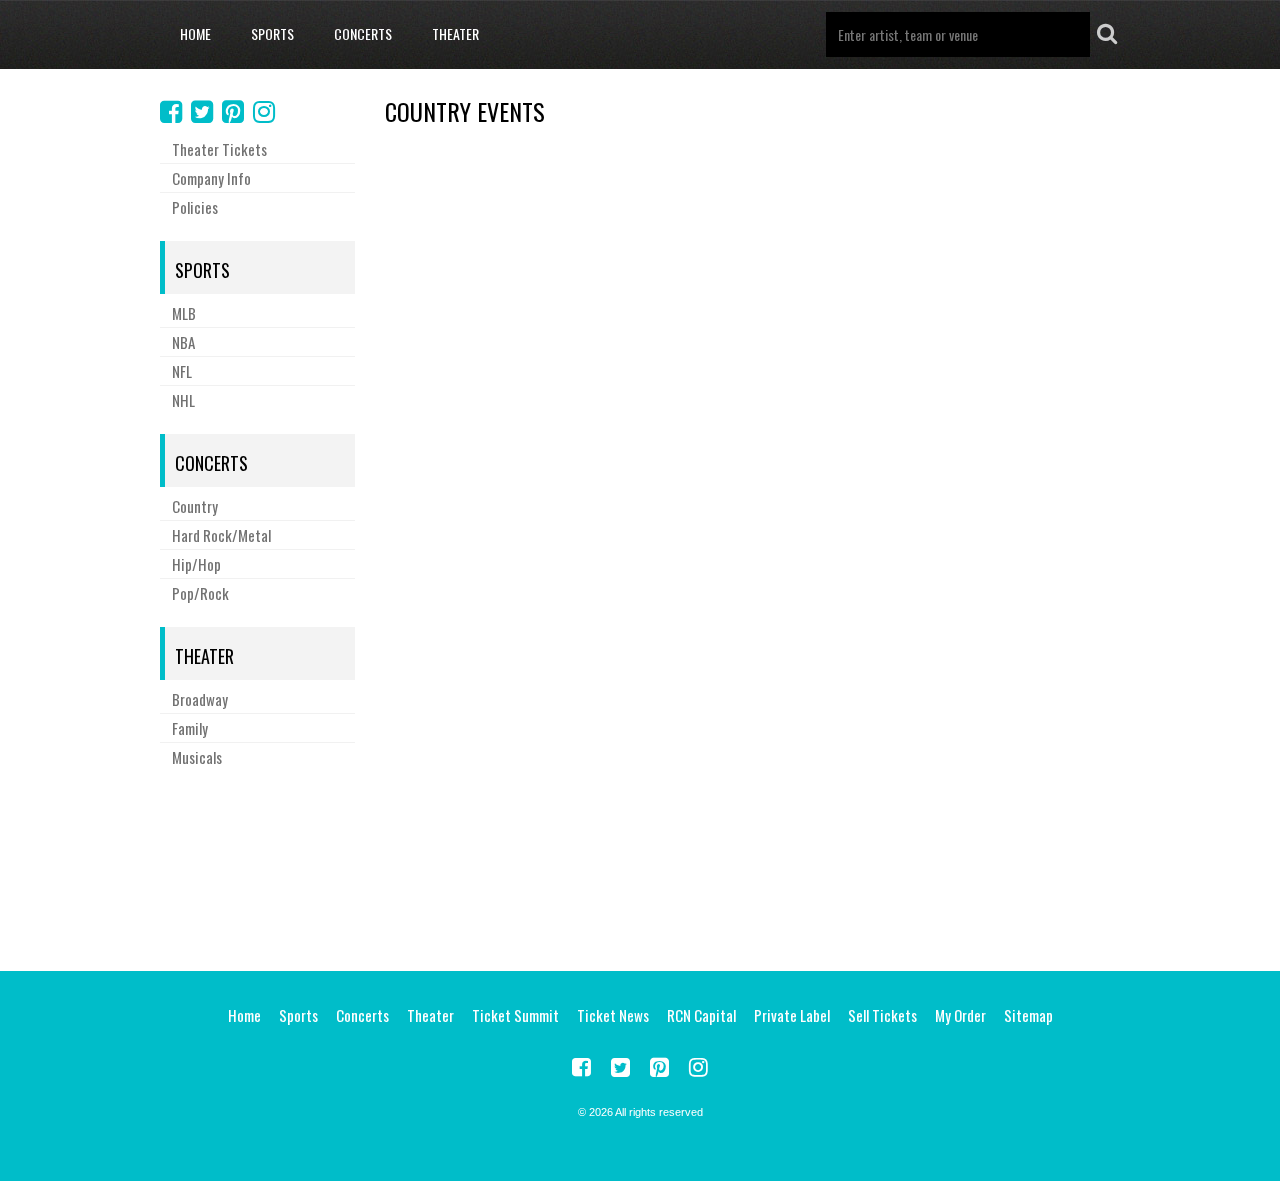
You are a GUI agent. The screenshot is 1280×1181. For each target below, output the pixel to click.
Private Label (792, 1015)
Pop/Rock (200, 593)
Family (190, 728)
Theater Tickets (219, 149)
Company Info (211, 178)
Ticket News (613, 1015)
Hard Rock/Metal (221, 535)
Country (195, 506)
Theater (455, 33)
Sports (272, 33)
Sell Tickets (882, 1015)
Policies (195, 207)
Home (195, 33)
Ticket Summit (515, 1015)
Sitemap (1028, 1015)
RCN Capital (701, 1015)
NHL (183, 400)
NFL (182, 371)
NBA (183, 342)
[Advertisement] (640, 866)
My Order (960, 1015)
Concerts (363, 33)
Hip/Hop (196, 564)
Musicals (197, 757)
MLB (184, 313)
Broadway (200, 699)
